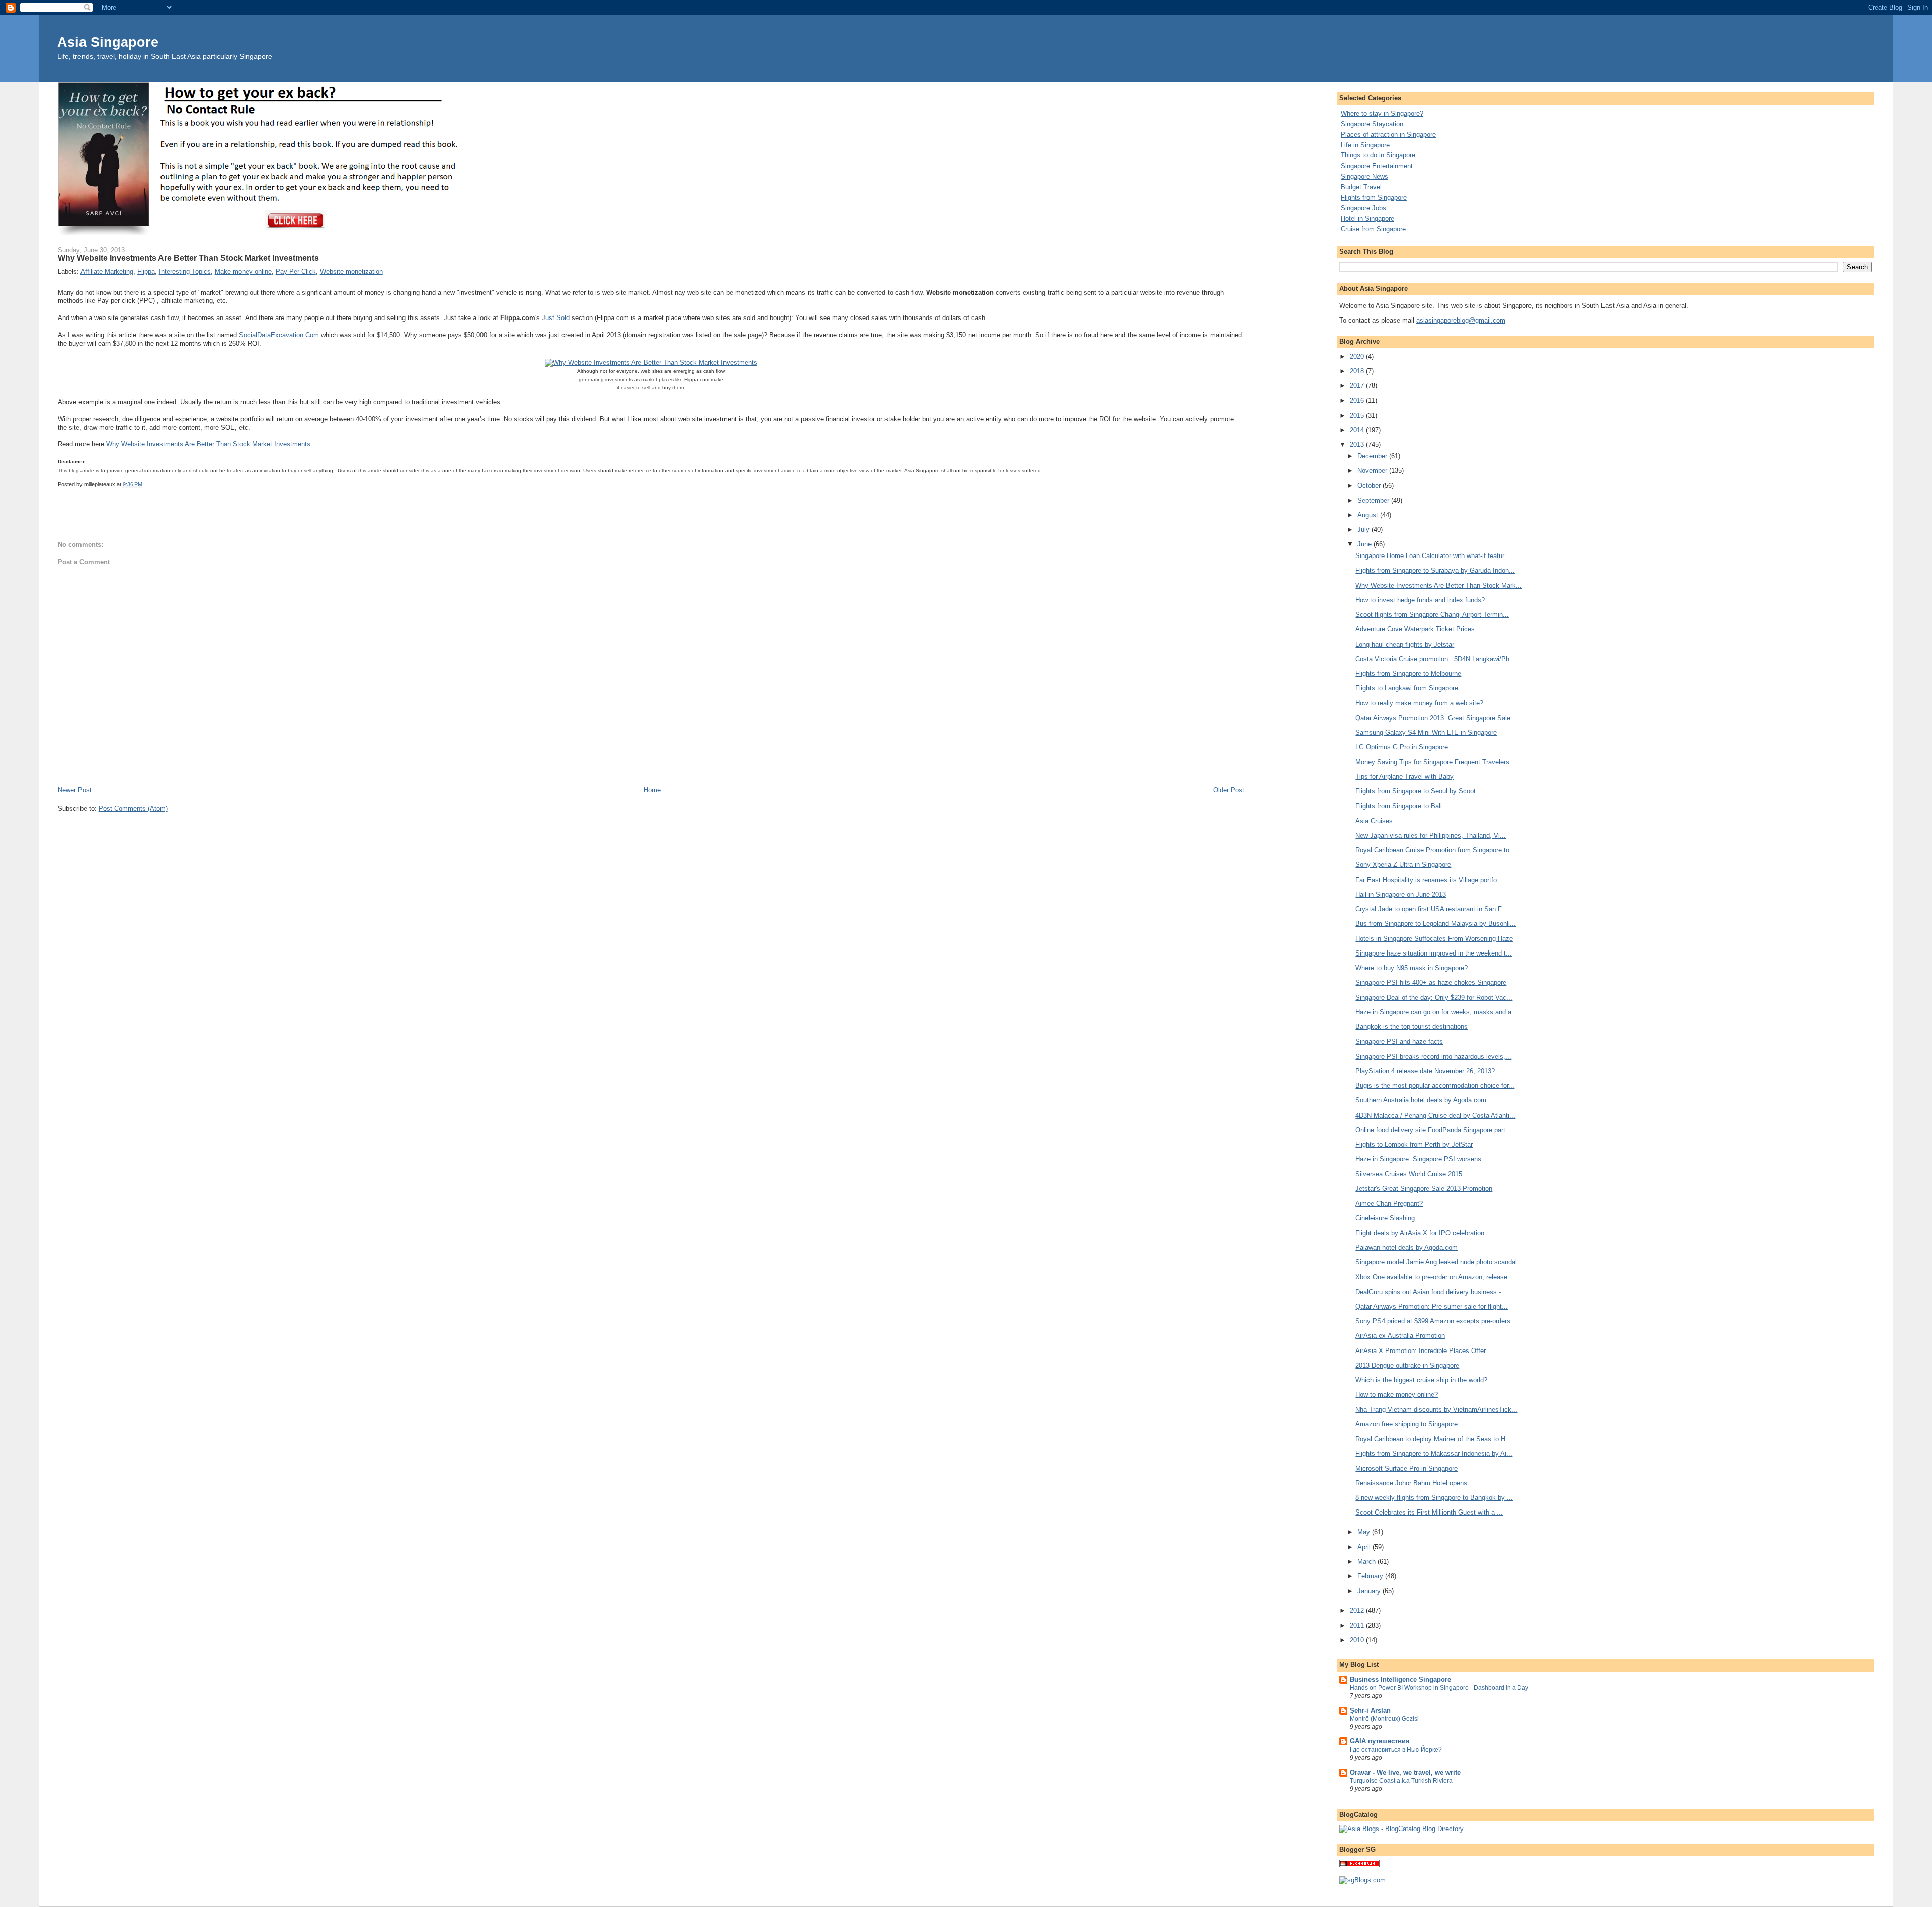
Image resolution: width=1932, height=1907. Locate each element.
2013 (1358, 445)
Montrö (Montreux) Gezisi (1384, 1719)
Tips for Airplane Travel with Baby (1404, 777)
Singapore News (1364, 176)
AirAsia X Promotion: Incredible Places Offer (1421, 1351)
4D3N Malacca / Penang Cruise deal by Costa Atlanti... (1435, 1115)
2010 (1358, 1640)
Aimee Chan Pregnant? (1389, 1203)
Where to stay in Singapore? (1382, 113)
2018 (1358, 371)
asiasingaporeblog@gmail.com (1461, 320)
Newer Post (75, 790)
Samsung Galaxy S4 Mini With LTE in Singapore (1426, 732)
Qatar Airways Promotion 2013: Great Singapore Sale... (1436, 718)
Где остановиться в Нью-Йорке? (1396, 1750)
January (1370, 1591)
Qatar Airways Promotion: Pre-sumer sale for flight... (1432, 1306)
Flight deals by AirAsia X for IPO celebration (1420, 1233)
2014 (1358, 430)
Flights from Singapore (1374, 197)
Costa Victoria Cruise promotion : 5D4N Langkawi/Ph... (1435, 659)
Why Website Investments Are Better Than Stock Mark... (1439, 585)
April (1365, 1547)
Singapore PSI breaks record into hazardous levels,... (1433, 1056)
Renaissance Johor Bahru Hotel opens (1411, 1483)
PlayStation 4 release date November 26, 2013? (1425, 1071)
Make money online (243, 271)
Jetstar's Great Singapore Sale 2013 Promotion (1424, 1189)
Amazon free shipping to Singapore (1406, 1424)
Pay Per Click (296, 271)
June (1365, 544)
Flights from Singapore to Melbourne (1408, 673)
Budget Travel (1361, 187)
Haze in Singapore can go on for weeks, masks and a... (1436, 1012)
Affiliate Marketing (107, 271)
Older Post (1229, 790)
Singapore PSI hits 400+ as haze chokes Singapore (1431, 982)
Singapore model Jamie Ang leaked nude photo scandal (1436, 1262)
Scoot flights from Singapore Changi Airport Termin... (1432, 615)
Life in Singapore (1365, 145)
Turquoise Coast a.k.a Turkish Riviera (1401, 1781)
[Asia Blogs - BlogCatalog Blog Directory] (1401, 1829)
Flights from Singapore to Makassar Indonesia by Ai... (1434, 1453)
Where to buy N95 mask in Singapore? (1412, 968)
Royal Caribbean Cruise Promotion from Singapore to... (1435, 850)
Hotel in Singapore (1367, 219)
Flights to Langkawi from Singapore (1407, 688)
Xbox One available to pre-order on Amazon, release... (1434, 1277)
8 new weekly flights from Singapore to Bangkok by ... (1434, 1498)
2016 (1358, 400)
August (1369, 515)
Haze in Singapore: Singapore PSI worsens (1418, 1159)
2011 (1358, 1625)
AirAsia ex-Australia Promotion (1400, 1336)
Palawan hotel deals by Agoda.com (1406, 1248)
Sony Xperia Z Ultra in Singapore (1403, 865)
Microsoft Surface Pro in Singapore (1406, 1468)
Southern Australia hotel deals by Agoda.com (1421, 1100)
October (1370, 485)
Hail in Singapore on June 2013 (1401, 894)
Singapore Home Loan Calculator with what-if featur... (1433, 556)
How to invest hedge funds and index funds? (1420, 600)
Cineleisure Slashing (1385, 1218)
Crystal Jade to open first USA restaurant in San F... (1431, 909)
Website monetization (351, 271)
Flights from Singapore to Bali (1399, 806)
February (1371, 1576)
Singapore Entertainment (1377, 166)
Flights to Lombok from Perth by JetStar (1414, 1144)
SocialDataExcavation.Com (279, 335)
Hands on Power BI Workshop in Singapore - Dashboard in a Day (1439, 1688)
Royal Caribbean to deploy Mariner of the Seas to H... (1433, 1439)
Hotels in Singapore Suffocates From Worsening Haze (1434, 939)
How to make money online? (1397, 1395)
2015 (1358, 415)
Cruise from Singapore (1373, 229)
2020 (1358, 356)
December (1373, 456)
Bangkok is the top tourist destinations (1412, 1027)
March (1367, 1562)
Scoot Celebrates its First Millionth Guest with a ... (1429, 1512)
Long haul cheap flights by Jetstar (1405, 644)
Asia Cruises (1374, 821)
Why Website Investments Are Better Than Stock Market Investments (208, 444)
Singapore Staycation (1372, 124)
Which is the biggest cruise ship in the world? (1421, 1380)
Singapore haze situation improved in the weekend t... (1434, 953)
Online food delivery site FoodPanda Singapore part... (1433, 1130)
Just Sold (556, 318)
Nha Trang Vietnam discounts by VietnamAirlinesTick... (1436, 1410)
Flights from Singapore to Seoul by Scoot (1416, 791)
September (1374, 500)
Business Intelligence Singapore (1400, 1679)
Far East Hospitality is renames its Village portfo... (1429, 880)
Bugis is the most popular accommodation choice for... (1435, 1086)
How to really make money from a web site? (1419, 703)
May (1365, 1532)
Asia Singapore (108, 42)
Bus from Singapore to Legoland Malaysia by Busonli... (1436, 924)
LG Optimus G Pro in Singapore (1402, 747)
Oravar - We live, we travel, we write (1405, 1772)
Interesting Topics (185, 271)
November (1373, 471)
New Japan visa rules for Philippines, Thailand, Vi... (1431, 836)
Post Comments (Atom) (133, 808)
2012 (1358, 1610)
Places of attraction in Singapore (1388, 135)
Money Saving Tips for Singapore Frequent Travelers (1432, 762)
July (1364, 530)
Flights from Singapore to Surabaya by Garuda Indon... (1435, 570)
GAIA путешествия (1380, 1741)
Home (652, 790)
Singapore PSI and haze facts (1399, 1041)
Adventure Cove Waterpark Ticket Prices (1415, 629)
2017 (1358, 386)
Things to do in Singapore (1378, 155)
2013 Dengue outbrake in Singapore (1407, 1365)
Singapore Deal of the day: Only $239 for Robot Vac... (1434, 998)
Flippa (146, 271)
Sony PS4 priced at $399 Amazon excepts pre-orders (1433, 1321)
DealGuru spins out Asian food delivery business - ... (1432, 1292)
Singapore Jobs (1363, 208)
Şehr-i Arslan (1370, 1711)
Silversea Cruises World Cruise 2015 (1409, 1174)
